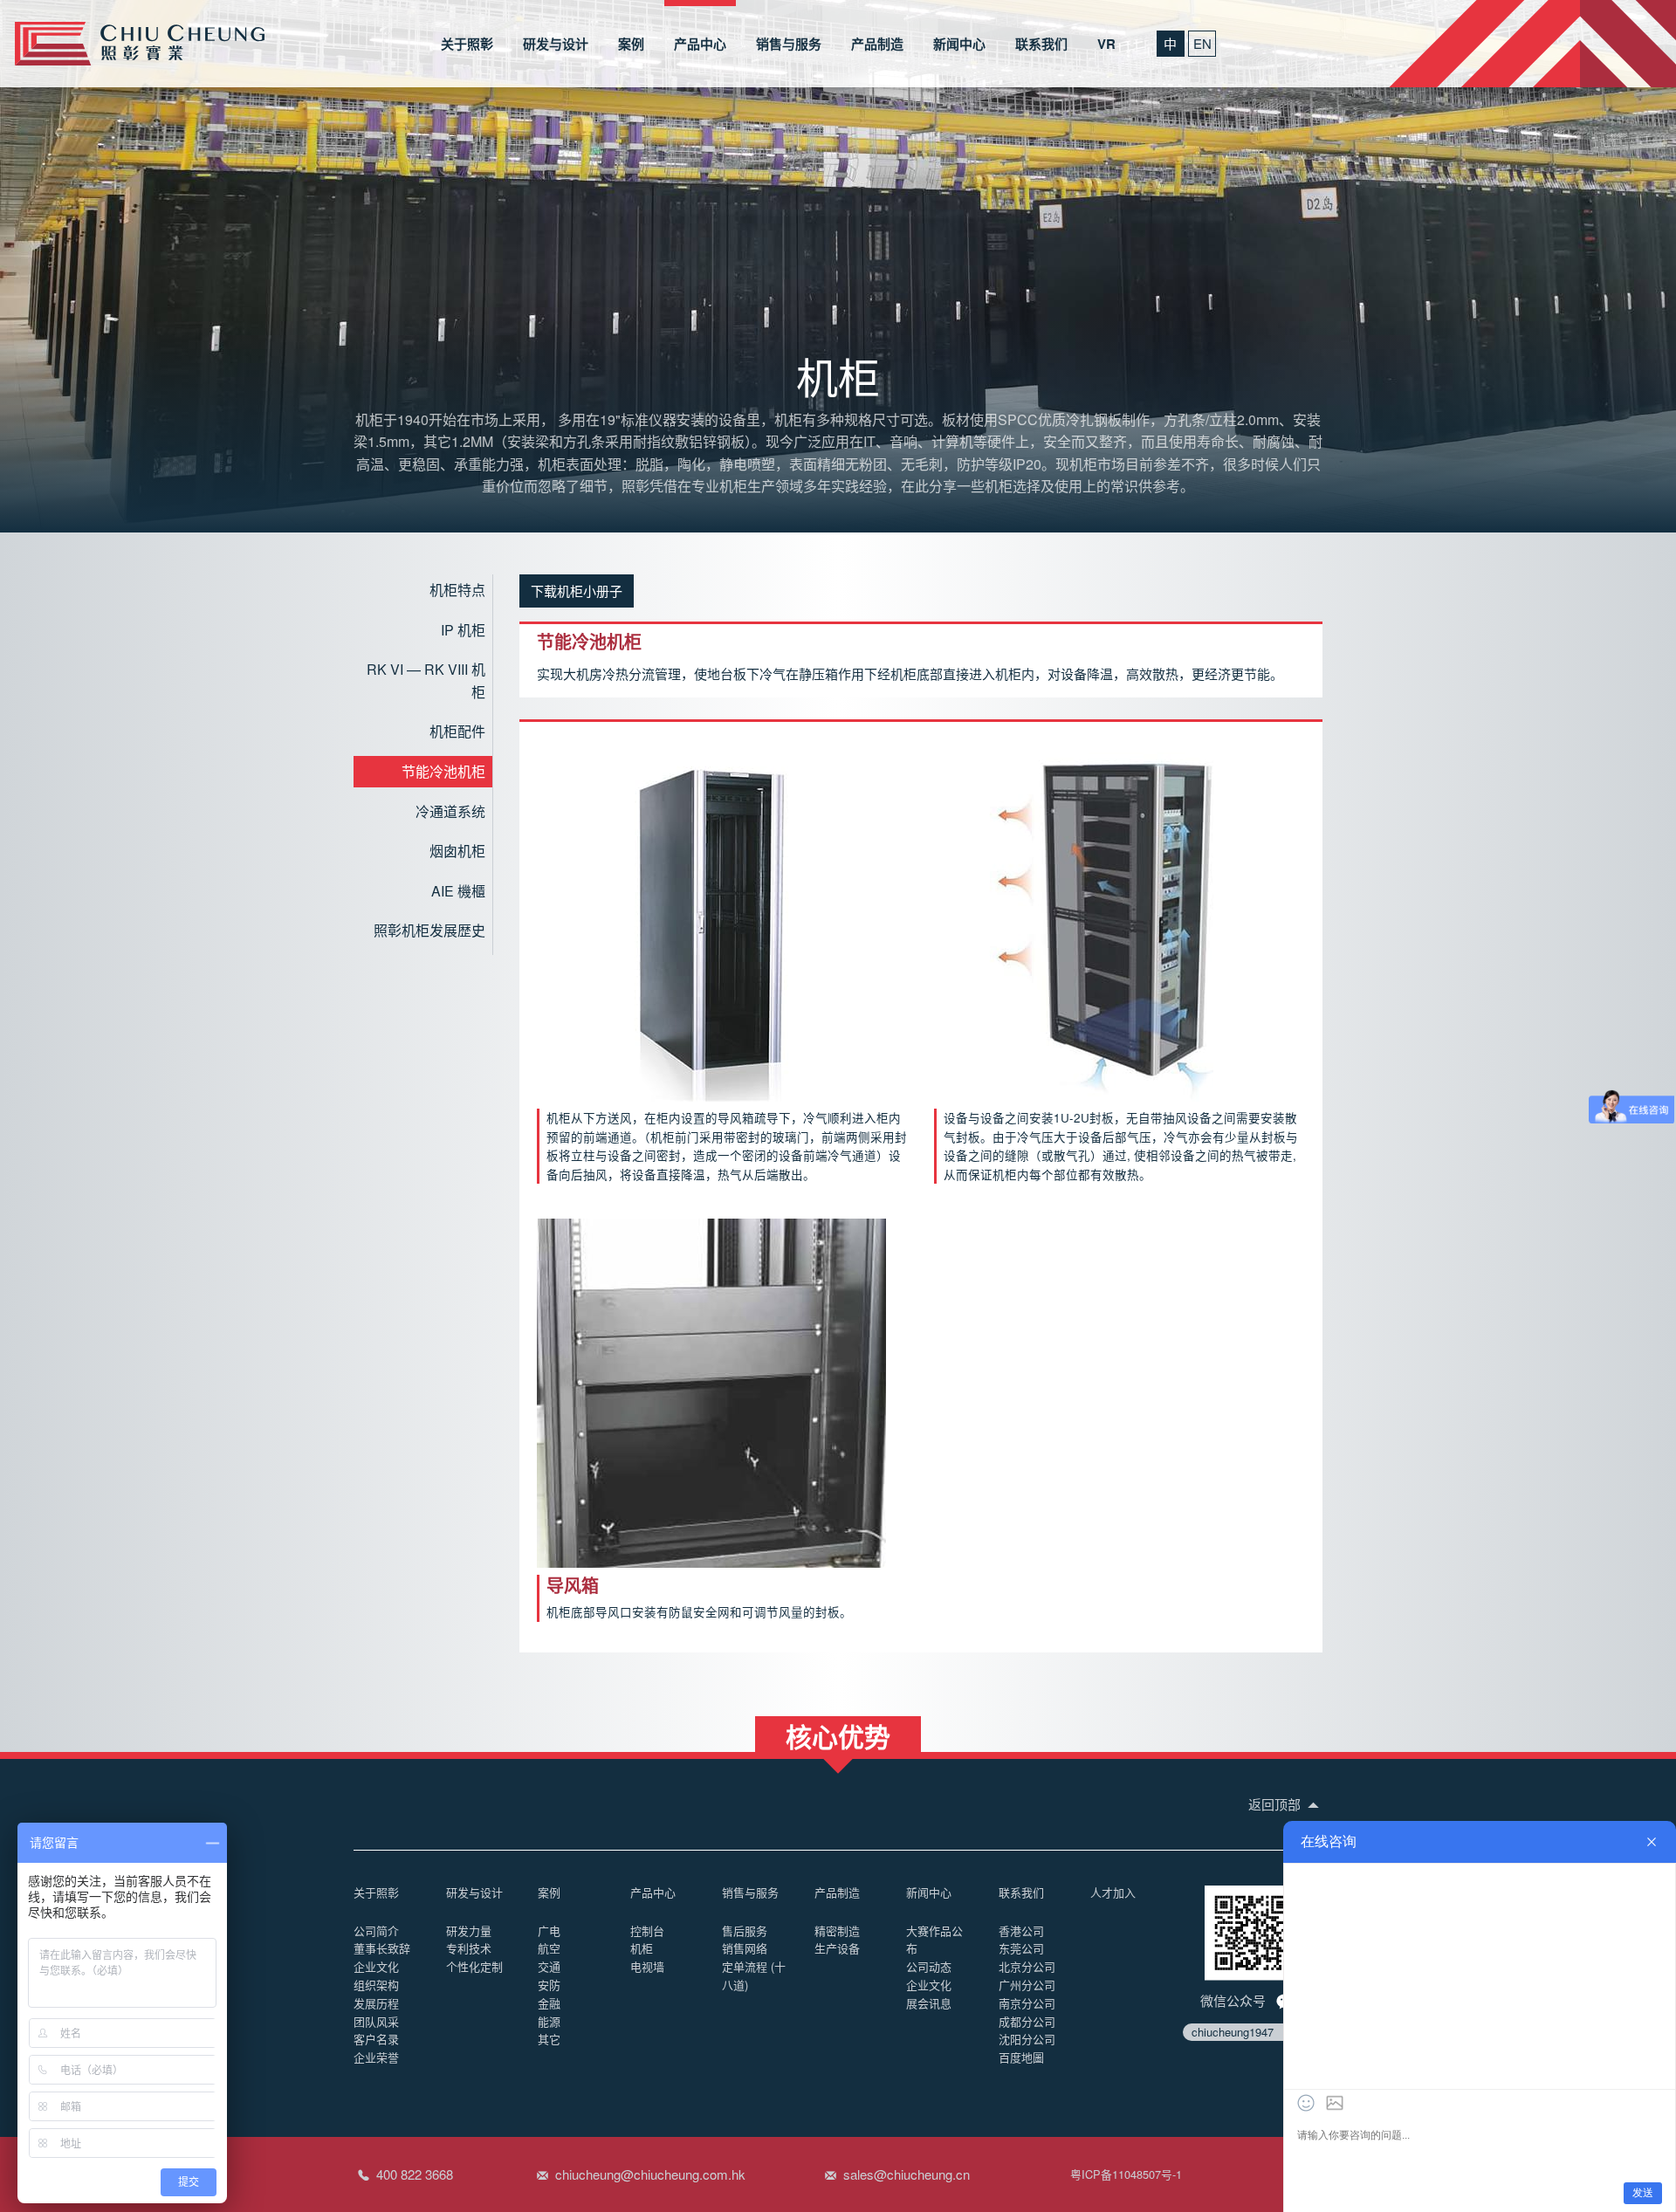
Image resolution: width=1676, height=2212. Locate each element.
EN (1202, 43)
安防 (549, 1985)
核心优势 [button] (838, 1735)
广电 (549, 1930)
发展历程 (376, 2003)
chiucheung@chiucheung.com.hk (650, 2174)
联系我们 (1041, 44)
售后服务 (745, 1930)
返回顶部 (1276, 1804)
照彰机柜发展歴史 (429, 930)
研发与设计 (556, 44)
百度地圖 (1021, 2057)
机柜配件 (457, 731)
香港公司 (1021, 1930)
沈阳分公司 (1027, 2039)
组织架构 (376, 1985)
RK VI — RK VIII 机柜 (426, 680)
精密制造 (837, 1930)
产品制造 (877, 44)
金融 (549, 2003)
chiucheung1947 (1233, 2032)
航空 (549, 1948)
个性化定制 (474, 1966)
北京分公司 (1027, 1966)
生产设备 (837, 1948)
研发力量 (469, 1930)
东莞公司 (1021, 1948)
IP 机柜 (463, 630)
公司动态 (929, 1966)
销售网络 (745, 1948)
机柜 (642, 1948)
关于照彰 (467, 44)
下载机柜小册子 (577, 591)
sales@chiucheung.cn (907, 2174)
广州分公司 (1027, 1985)
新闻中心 (959, 44)
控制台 (647, 1930)
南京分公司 (1027, 2003)
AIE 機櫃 (458, 891)
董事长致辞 (382, 1948)
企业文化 (376, 1966)
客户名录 (376, 2039)
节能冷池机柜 (443, 771)
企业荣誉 (376, 2057)
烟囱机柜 (457, 851)
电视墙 (647, 1966)
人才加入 (1113, 1892)
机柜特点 (457, 590)
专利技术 (469, 1948)
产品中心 (700, 44)
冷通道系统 (450, 811)
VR (1106, 44)
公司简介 (376, 1930)
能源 (549, 2021)
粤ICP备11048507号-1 (1126, 2174)
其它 (549, 2039)
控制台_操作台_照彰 (140, 44)
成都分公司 (1027, 2021)
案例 (631, 44)
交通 (549, 1966)
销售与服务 (789, 44)
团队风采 (376, 2021)
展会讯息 (929, 2003)
